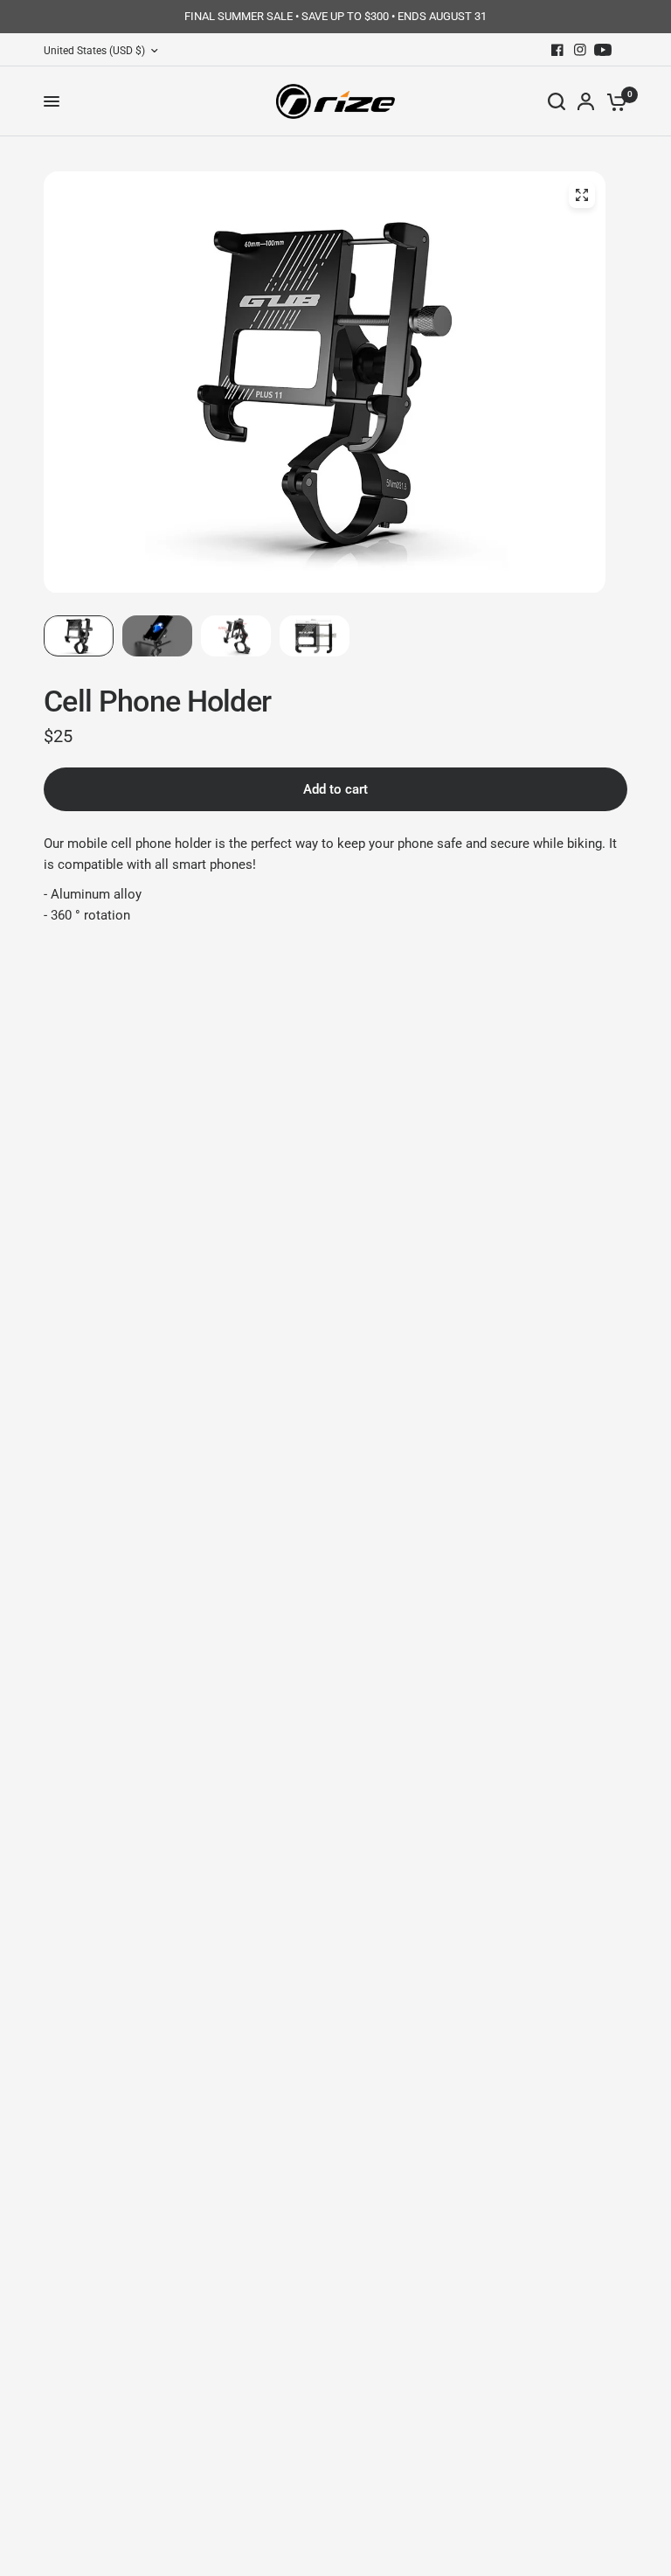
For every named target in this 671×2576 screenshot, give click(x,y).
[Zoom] (582, 195)
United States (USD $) (94, 51)
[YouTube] (603, 50)
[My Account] (586, 101)
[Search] (557, 101)
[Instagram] (580, 50)
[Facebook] (557, 50)
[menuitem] (105, 51)
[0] (614, 101)
